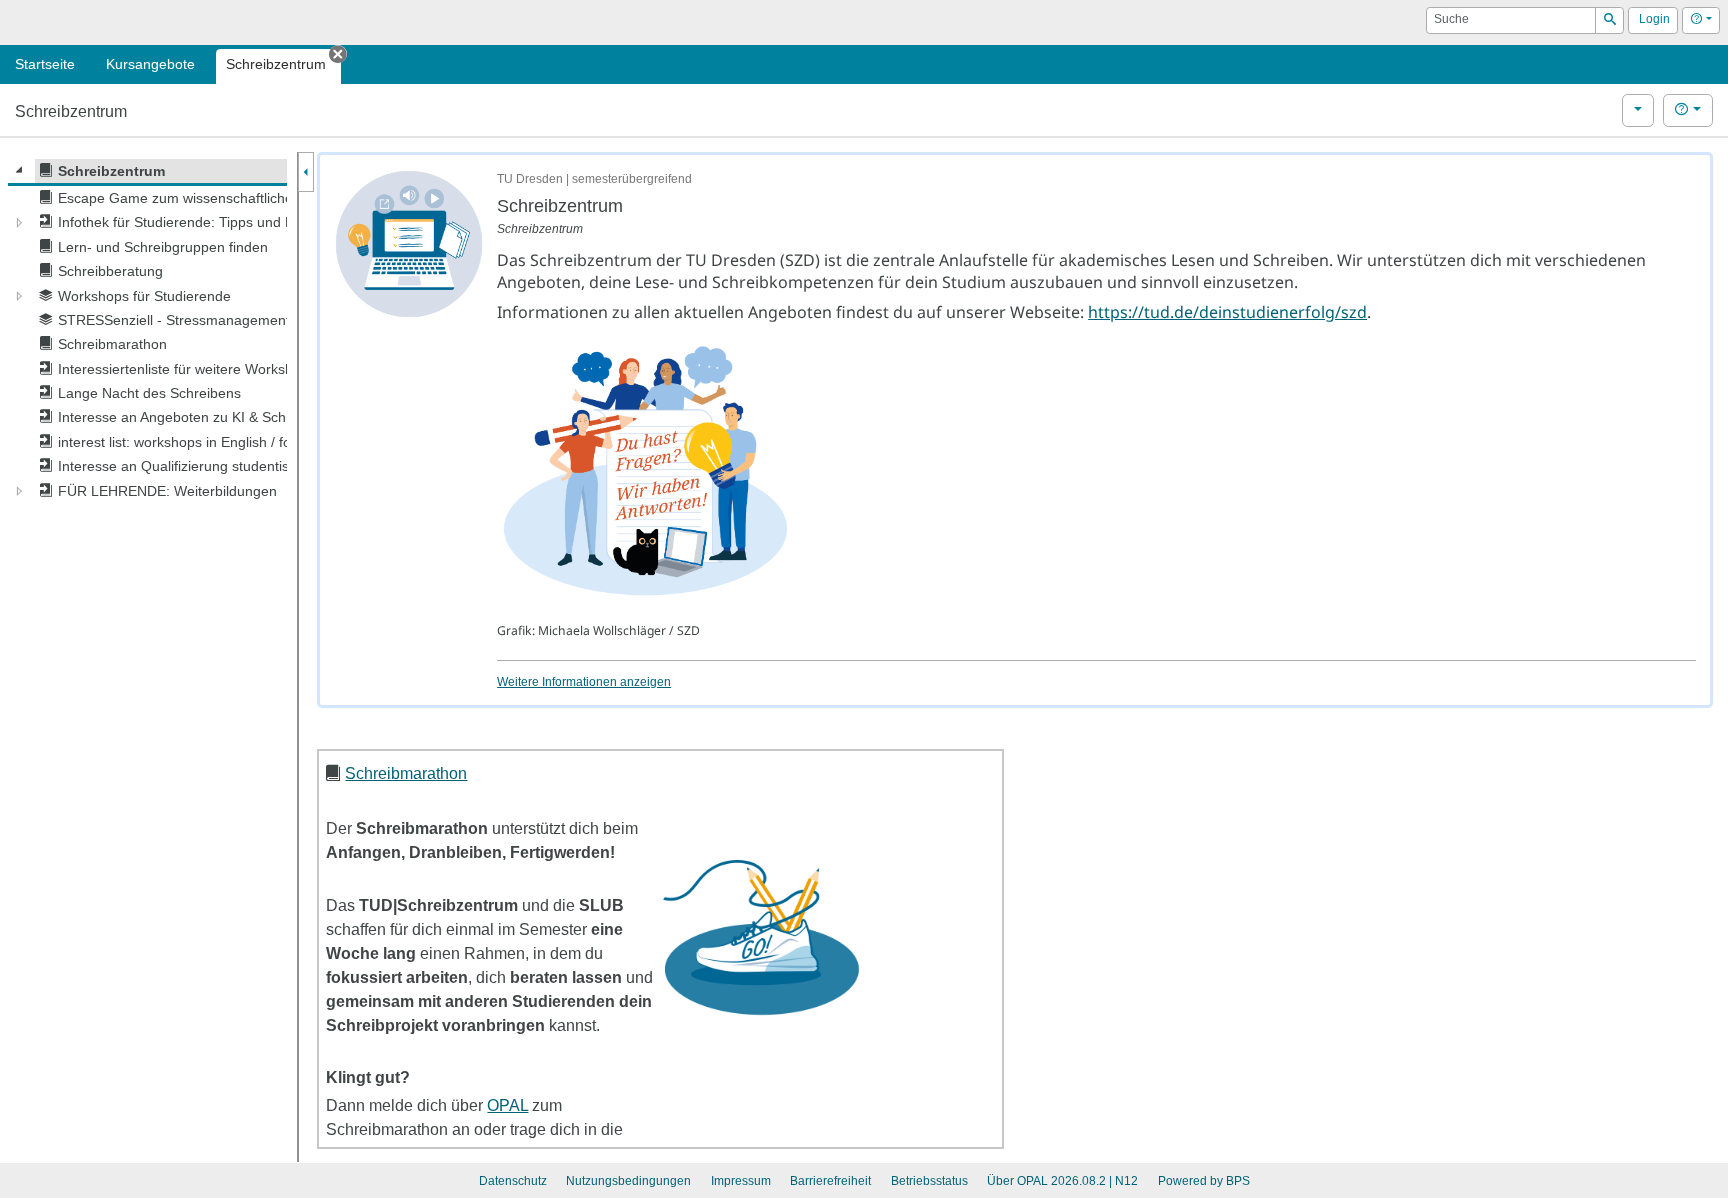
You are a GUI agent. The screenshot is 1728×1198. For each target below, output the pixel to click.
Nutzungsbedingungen (628, 1181)
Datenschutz (513, 1181)
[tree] (147, 331)
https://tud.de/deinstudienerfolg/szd (1227, 312)
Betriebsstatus (929, 1181)
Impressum (741, 1181)
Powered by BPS (1204, 1181)
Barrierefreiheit (830, 1181)
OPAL (507, 1105)
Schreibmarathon (406, 773)
